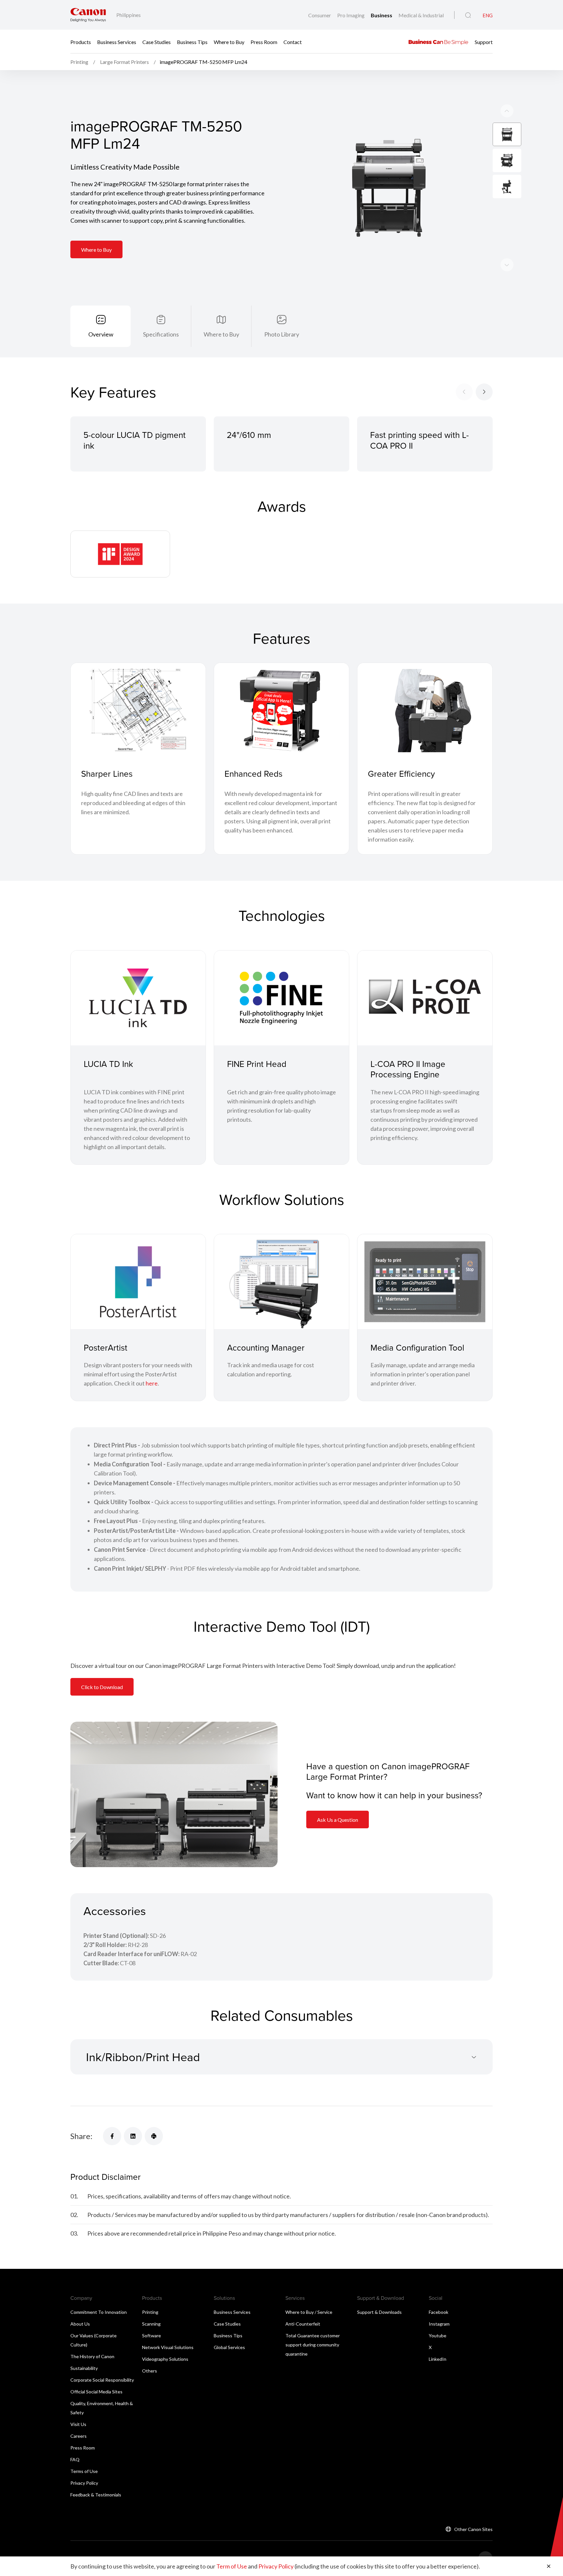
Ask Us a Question (338, 1820)
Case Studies (157, 42)
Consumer (320, 15)
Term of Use (232, 2566)
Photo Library (282, 334)
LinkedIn (438, 2359)
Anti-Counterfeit (303, 2324)
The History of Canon (92, 2356)
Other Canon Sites (473, 2529)
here (152, 1383)
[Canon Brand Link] (88, 15)
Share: (81, 2136)
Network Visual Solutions (168, 2347)
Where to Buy (229, 42)
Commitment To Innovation (99, 2312)
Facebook (439, 2312)
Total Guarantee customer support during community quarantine (313, 2345)
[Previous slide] (507, 265)
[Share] (112, 2136)
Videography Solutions (165, 2359)
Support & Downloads (379, 2312)
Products (81, 42)
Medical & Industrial (421, 15)
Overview (101, 334)
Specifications (161, 334)
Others (150, 2371)
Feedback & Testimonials (96, 2495)
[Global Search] (468, 15)
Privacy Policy (84, 2483)
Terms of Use (84, 2471)
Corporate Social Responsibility (102, 2380)
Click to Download (102, 1687)
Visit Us (78, 2424)
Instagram (439, 2324)
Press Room (264, 42)
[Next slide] (507, 111)
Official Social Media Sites (96, 2392)
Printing (150, 2312)
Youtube (438, 2336)
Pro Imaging (351, 15)
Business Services (117, 42)
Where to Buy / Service (309, 2312)
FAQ (75, 2459)
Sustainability (84, 2368)
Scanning (151, 2324)
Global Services (229, 2347)
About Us (80, 2324)
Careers (79, 2436)
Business (382, 15)
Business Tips (192, 42)
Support (484, 42)
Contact (293, 42)
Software (152, 2336)
